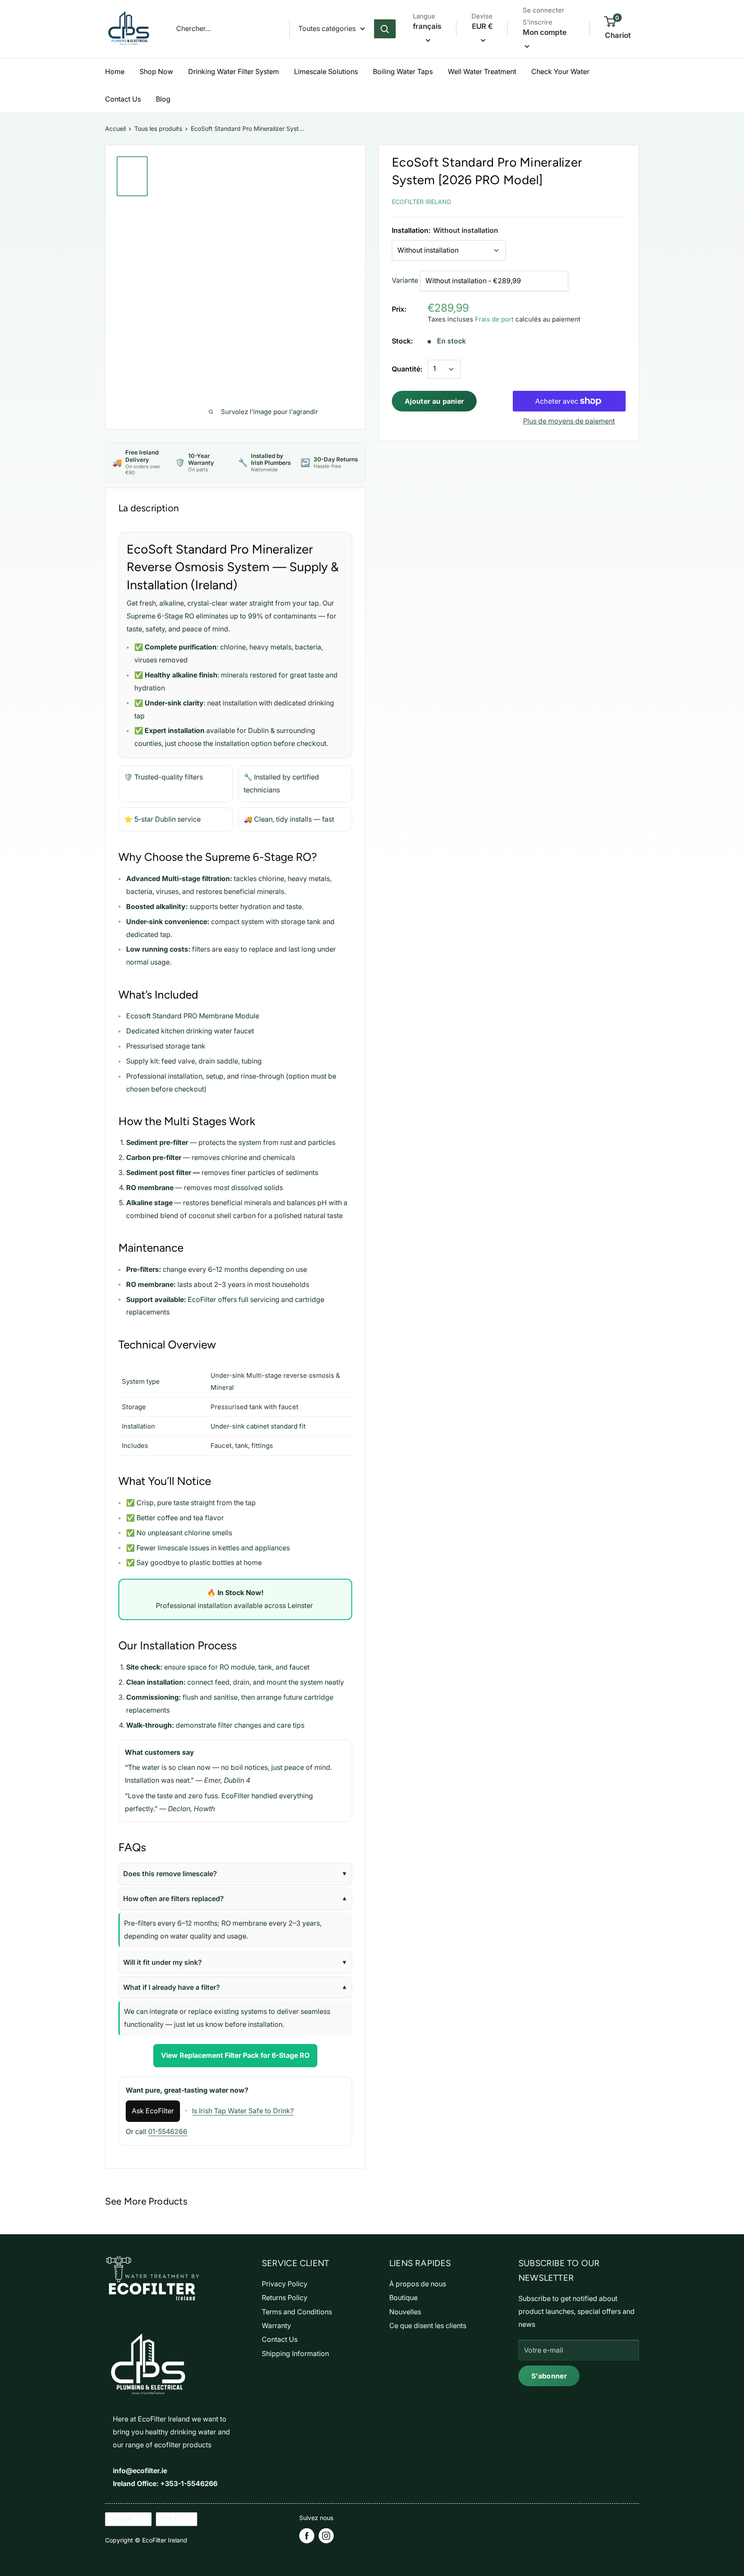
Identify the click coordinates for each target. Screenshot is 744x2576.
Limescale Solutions (326, 71)
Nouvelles (405, 2312)
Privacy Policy (285, 2284)
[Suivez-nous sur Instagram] (326, 2536)
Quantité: (407, 369)
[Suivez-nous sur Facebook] (307, 2536)
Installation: (445, 230)
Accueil (115, 128)
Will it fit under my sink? (163, 1962)
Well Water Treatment (482, 71)
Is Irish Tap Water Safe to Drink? (243, 2111)
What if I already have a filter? (172, 1987)
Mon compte (545, 32)
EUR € (169, 2519)
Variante (405, 280)
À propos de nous (418, 2284)
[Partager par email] (618, 200)
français (121, 2519)
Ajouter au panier (434, 401)
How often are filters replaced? (174, 1899)
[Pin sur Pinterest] (579, 200)
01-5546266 (168, 2131)
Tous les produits (158, 128)
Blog (163, 99)
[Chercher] (385, 29)
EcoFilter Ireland (422, 202)
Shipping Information (295, 2353)
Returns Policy (285, 2298)
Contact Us (123, 99)
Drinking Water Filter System (234, 71)
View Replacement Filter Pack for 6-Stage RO (235, 2055)
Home (115, 71)
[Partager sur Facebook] (560, 200)
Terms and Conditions (297, 2312)
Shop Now (156, 71)
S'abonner (549, 2376)
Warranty (276, 2326)
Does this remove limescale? (170, 1874)
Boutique (403, 2298)
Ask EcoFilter (153, 2111)
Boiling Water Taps (403, 71)
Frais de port (494, 319)
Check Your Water (560, 71)
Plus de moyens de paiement (569, 421)
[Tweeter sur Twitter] (599, 200)
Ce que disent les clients (428, 2326)
